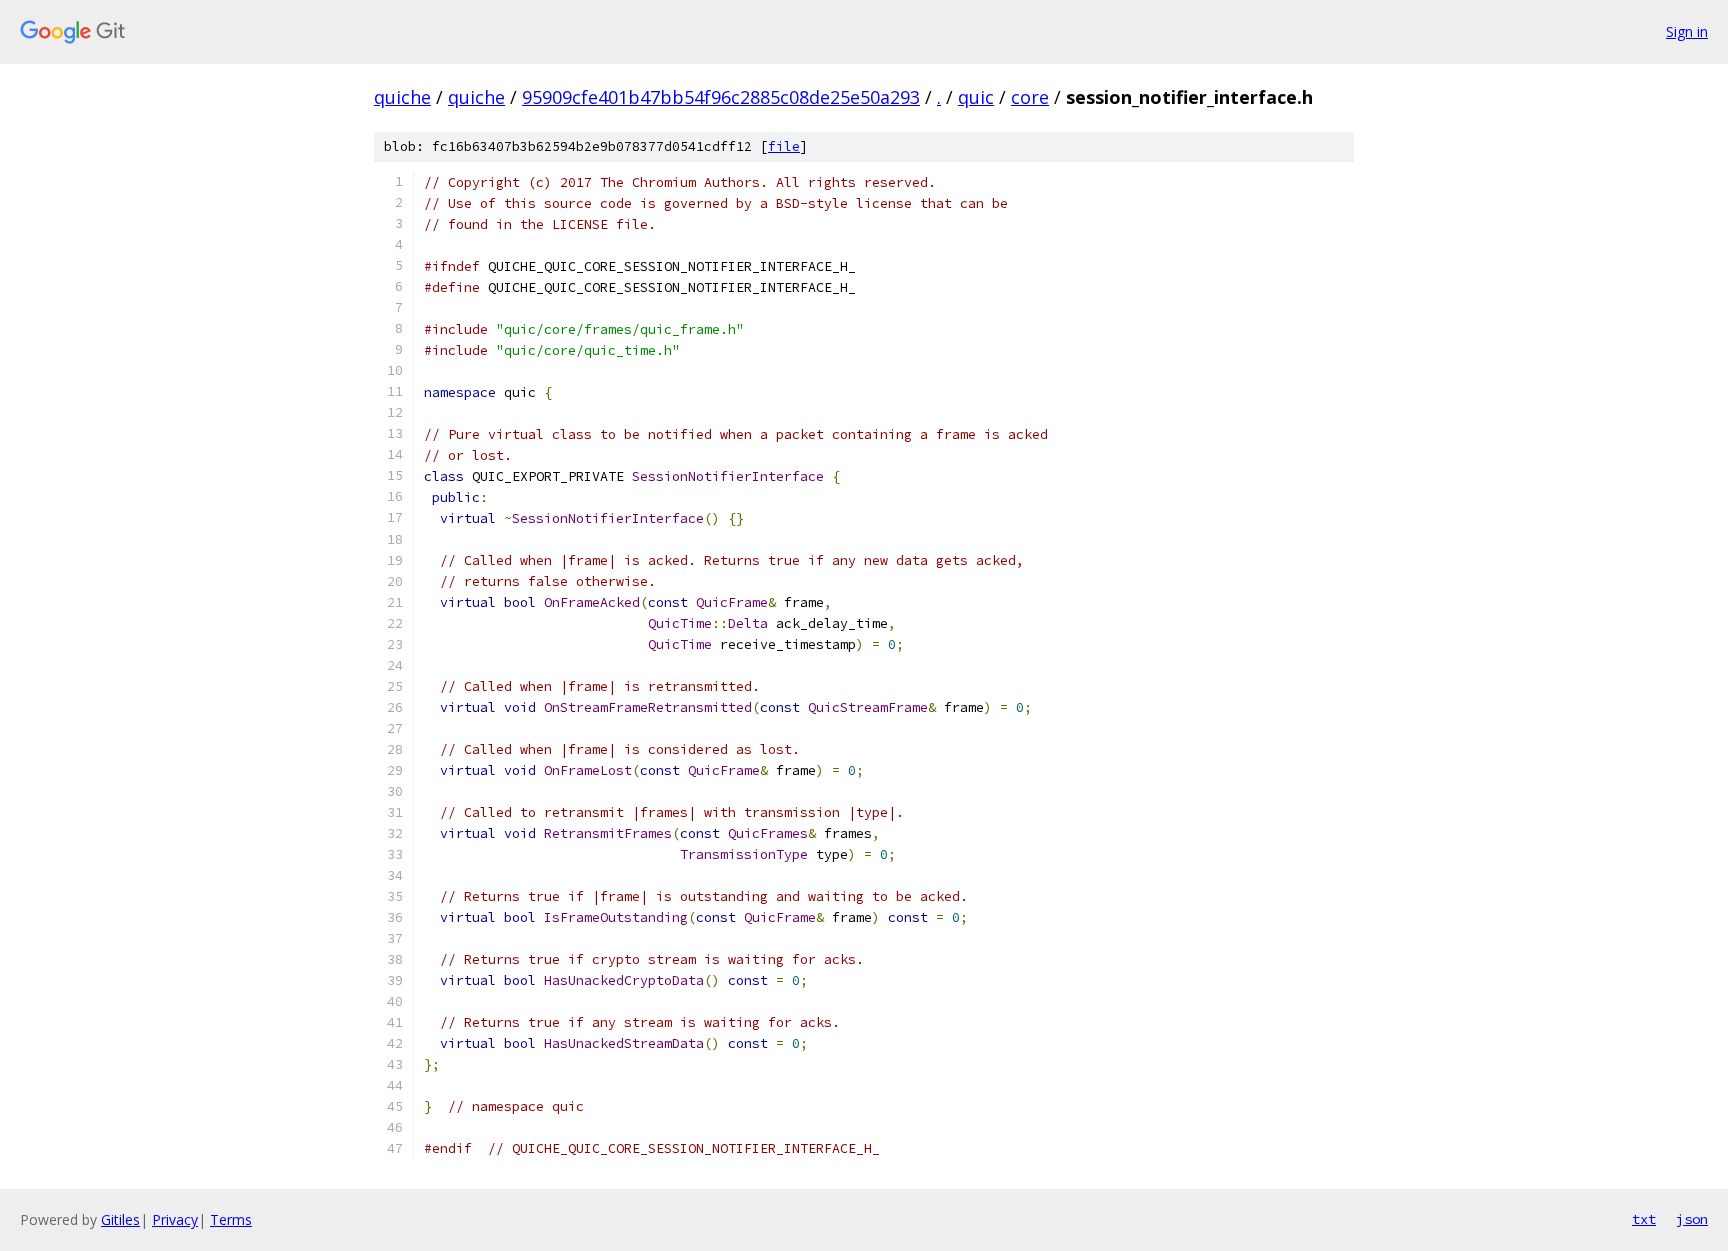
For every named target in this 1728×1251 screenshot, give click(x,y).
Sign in (1687, 31)
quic (976, 97)
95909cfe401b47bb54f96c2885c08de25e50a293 (721, 97)
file (784, 146)
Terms (231, 1219)
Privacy (175, 1219)
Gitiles (120, 1219)
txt (1644, 1219)
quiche (402, 97)
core (1030, 97)
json (1692, 1219)
